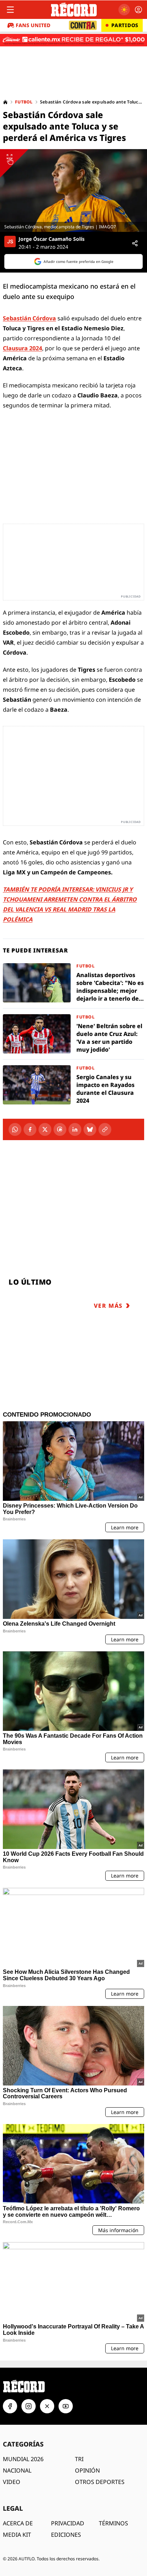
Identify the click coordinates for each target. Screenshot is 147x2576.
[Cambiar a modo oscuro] (124, 10)
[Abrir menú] (10, 10)
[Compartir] (135, 243)
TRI (79, 2459)
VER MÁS (108, 1306)
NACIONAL (17, 2470)
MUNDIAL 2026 (23, 2459)
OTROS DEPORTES (100, 2482)
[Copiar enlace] (105, 1129)
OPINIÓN (87, 2470)
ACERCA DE (18, 2523)
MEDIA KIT (17, 2535)
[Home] (5, 102)
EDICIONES (66, 2535)
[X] (45, 1129)
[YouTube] (66, 2406)
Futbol (24, 102)
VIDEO (12, 2482)
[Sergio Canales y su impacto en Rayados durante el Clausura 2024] (73, 1085)
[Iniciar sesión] (138, 10)
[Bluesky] (90, 1129)
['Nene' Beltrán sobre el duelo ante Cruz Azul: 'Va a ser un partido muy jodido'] (73, 1034)
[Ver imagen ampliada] (73, 190)
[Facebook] (30, 1129)
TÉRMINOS (113, 2523)
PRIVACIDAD (68, 2523)
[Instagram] (29, 2406)
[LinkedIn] (75, 1129)
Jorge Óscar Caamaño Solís (52, 239)
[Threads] (60, 1129)
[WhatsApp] (15, 1129)
